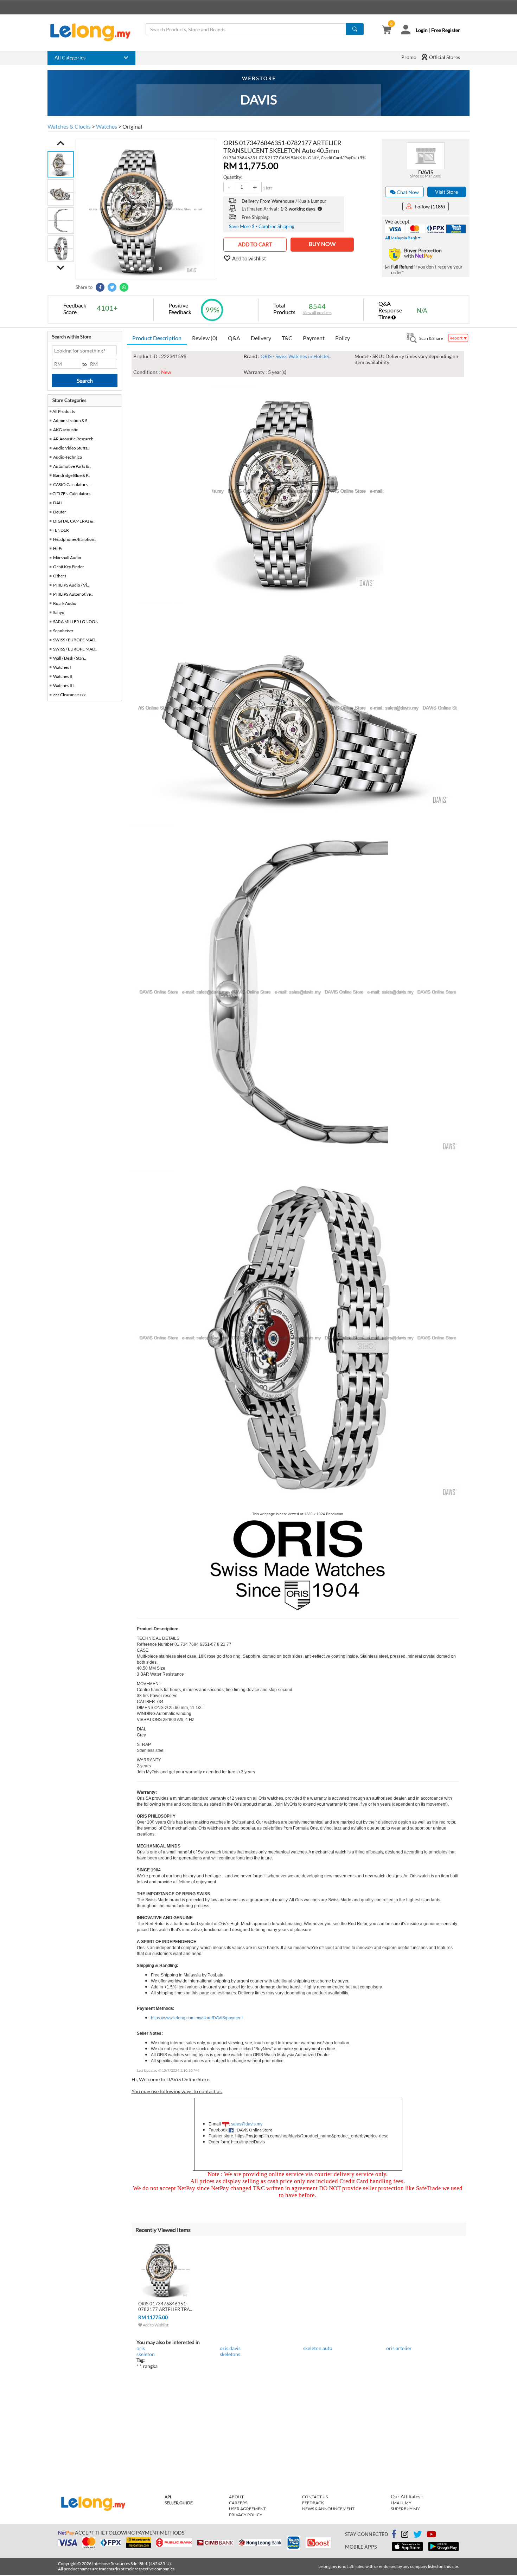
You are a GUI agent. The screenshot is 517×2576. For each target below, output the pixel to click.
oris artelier (399, 2348)
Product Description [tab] (157, 338)
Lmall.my (401, 2503)
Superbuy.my (405, 2509)
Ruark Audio (65, 603)
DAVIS (426, 172)
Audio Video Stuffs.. (71, 448)
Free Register (446, 30)
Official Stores (444, 57)
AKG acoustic (66, 430)
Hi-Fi (58, 548)
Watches (107, 126)
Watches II (63, 676)
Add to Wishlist (155, 2325)
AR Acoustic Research (73, 439)
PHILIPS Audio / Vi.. (71, 585)
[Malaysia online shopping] (94, 32)
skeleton (146, 2354)
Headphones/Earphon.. (75, 539)
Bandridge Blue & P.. (72, 475)
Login (422, 30)
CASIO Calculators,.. (72, 484)
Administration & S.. (71, 420)
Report (456, 338)
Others (60, 576)
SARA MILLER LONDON (76, 622)
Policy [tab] (343, 338)
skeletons (230, 2354)
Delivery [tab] (261, 338)
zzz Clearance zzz (69, 695)
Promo (409, 57)
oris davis (230, 2348)
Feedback (313, 2503)
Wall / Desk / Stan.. (70, 658)
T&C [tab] (287, 338)
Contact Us (315, 2497)
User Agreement (247, 2509)
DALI (58, 503)
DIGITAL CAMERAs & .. (74, 521)
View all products (317, 313)
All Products (63, 411)
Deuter (60, 512)
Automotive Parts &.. (72, 466)
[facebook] (394, 2534)
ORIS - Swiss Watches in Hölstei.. (296, 356)
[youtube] (431, 2535)
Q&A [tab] (234, 338)
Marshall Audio (67, 558)
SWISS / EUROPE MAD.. (75, 640)
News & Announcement (328, 2509)
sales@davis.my (247, 2124)
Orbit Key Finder (69, 567)
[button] (61, 143)
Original (132, 126)
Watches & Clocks (69, 126)
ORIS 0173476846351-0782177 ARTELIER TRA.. (165, 2306)
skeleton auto (318, 2348)
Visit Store (446, 192)
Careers (238, 2503)
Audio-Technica (68, 457)
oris (141, 2348)
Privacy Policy (246, 2515)
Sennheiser (63, 631)
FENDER (61, 530)
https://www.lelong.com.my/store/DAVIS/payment (197, 2018)
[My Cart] (387, 30)
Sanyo (59, 612)
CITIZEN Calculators (71, 494)
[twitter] (417, 2535)
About (236, 2497)
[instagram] (405, 2535)
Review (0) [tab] (205, 338)
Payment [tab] (314, 338)
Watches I (62, 667)
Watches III (63, 685)
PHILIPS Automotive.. (73, 594)
